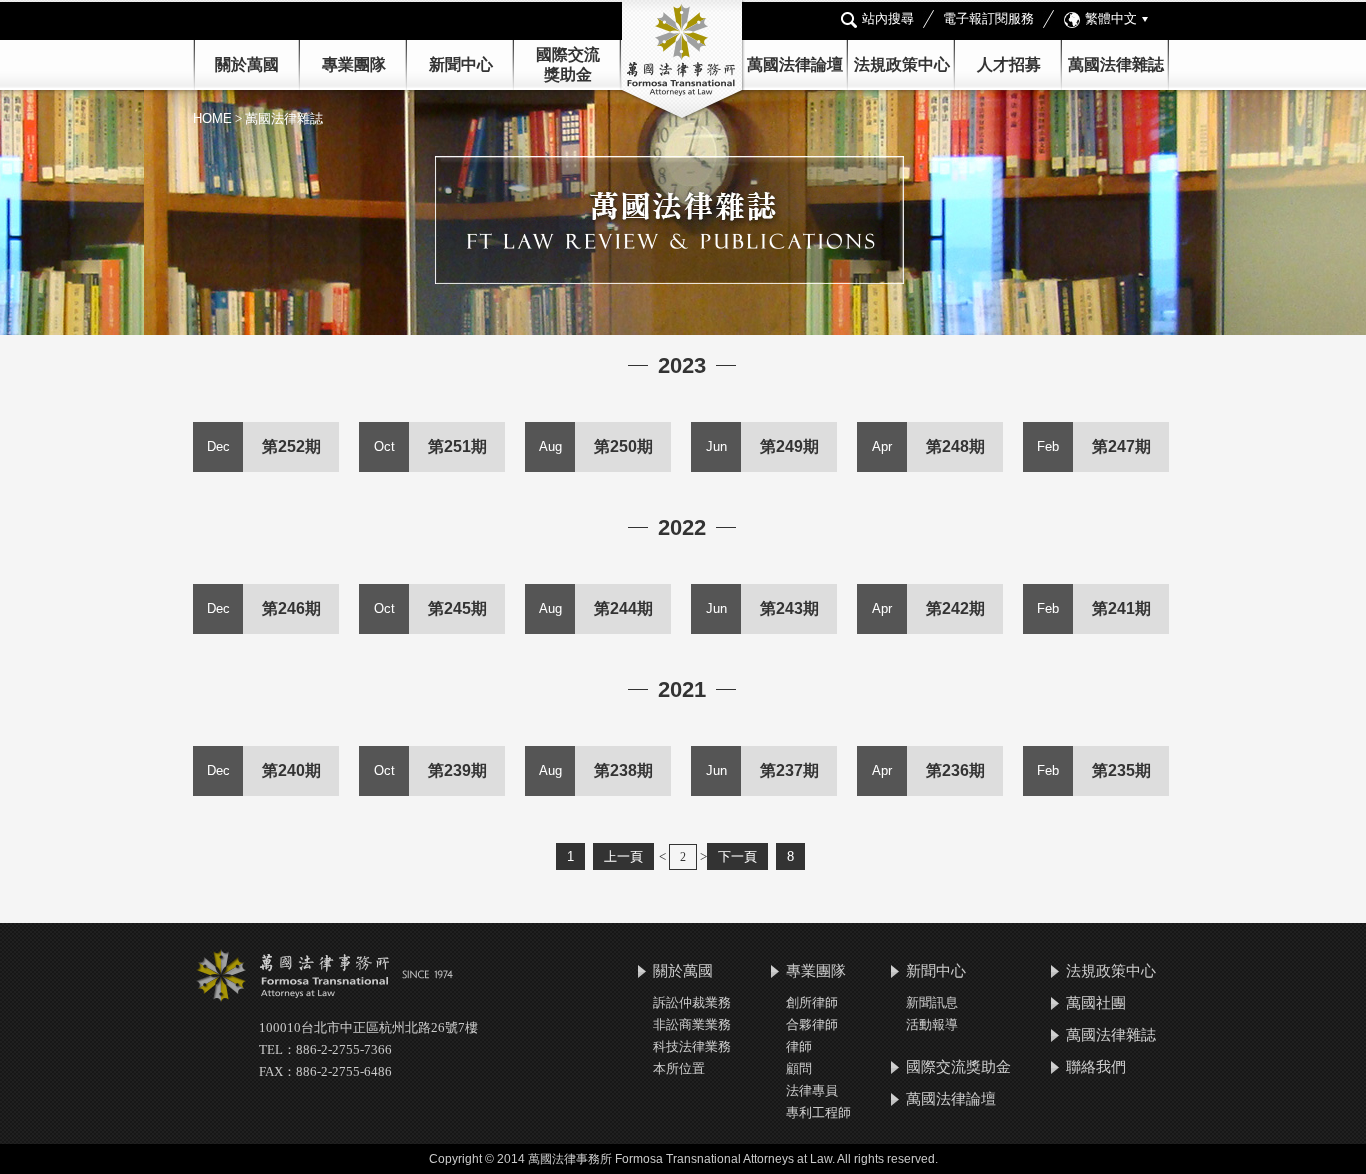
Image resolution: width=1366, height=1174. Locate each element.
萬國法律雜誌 (1116, 64)
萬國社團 (1096, 1002)
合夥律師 (812, 1024)
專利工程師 (818, 1112)
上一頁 (623, 856)
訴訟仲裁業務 (692, 1002)
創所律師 (812, 1002)
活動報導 (932, 1024)
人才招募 (1009, 64)
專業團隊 (354, 64)
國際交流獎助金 (958, 1066)
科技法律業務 (692, 1046)
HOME (212, 118)
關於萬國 (247, 64)
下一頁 (737, 856)
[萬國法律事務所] (683, 60)
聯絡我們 (1096, 1066)
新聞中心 (936, 970)
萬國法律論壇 (795, 64)
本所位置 (679, 1068)
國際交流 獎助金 (568, 64)
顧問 (799, 1068)
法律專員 (812, 1090)
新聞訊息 (932, 1002)
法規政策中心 (902, 64)
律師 (799, 1046)
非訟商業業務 (692, 1024)
